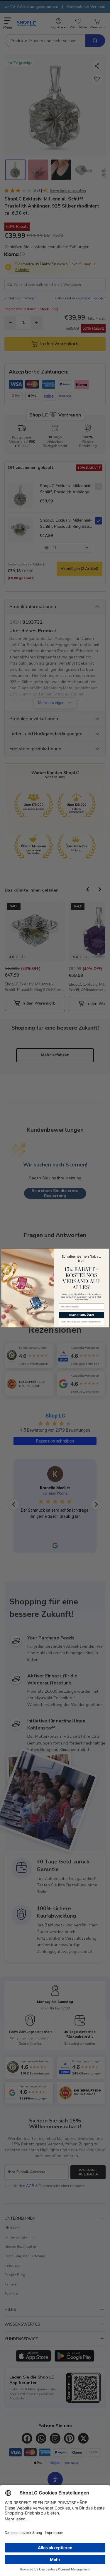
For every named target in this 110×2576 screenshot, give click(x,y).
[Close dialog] (106, 1252)
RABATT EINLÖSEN (81, 1315)
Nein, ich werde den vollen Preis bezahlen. (81, 1322)
